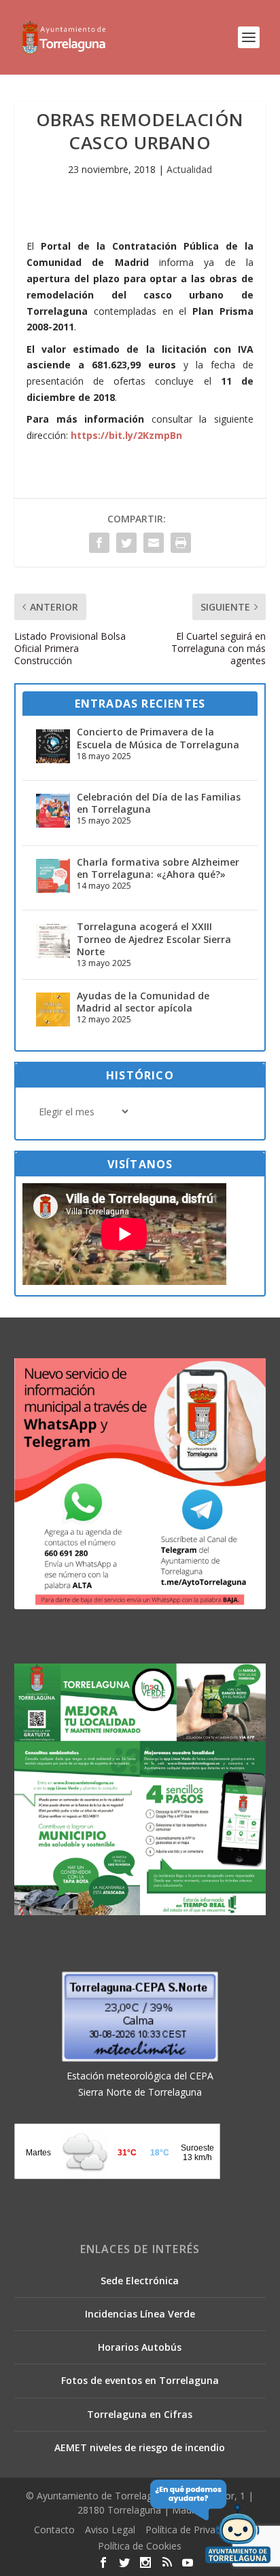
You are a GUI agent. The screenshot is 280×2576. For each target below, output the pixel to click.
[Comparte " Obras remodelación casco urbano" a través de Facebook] (99, 543)
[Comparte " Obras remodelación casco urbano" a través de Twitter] (126, 543)
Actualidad (189, 169)
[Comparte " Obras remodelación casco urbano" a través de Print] (181, 543)
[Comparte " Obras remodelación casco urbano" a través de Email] (154, 543)
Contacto (54, 2530)
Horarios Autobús (140, 2347)
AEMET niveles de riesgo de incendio (140, 2447)
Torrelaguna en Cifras (140, 2414)
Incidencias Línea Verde (140, 2314)
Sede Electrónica (140, 2281)
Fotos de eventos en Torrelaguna (140, 2380)
